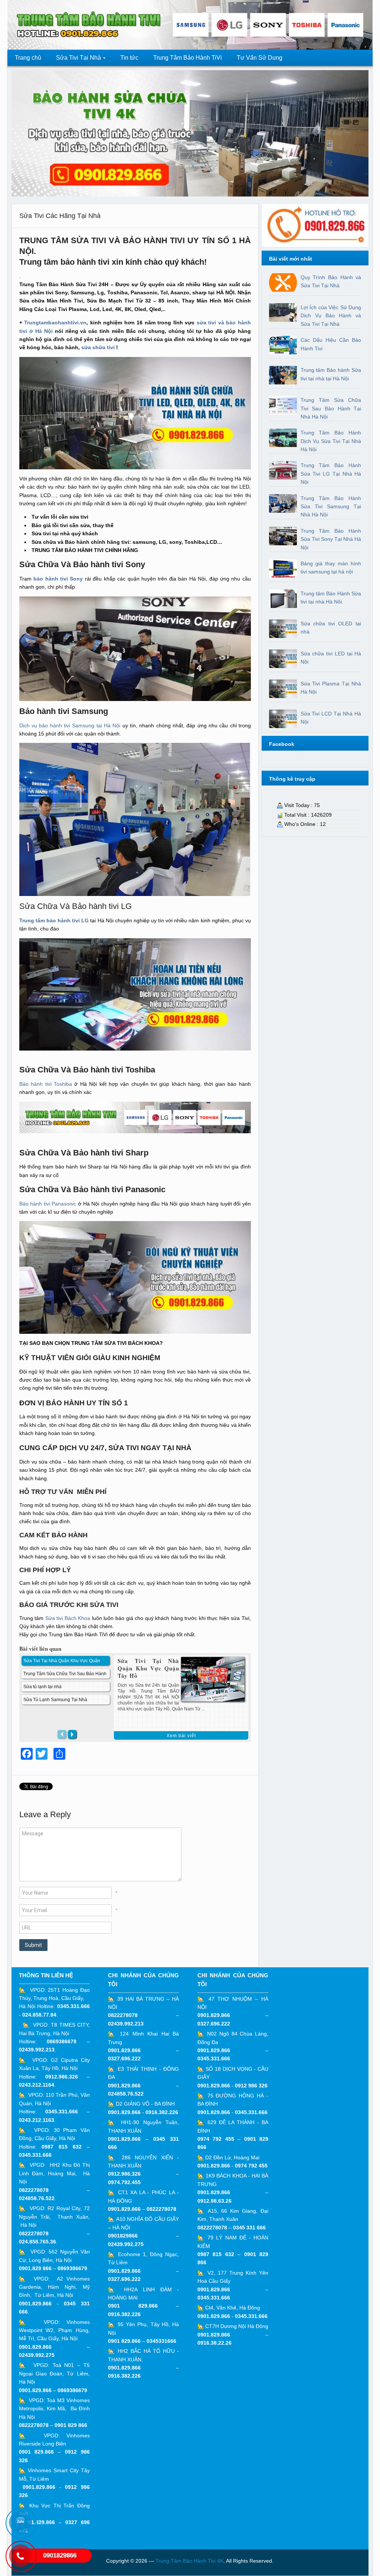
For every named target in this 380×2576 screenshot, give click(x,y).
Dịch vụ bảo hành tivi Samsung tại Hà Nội (70, 725)
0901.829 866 (35, 2268)
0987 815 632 (62, 2147)
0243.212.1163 (37, 2120)
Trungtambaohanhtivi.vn (55, 323)
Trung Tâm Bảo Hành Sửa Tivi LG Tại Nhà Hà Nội (331, 474)
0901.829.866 (35, 2304)
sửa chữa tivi (98, 347)
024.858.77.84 (39, 2015)
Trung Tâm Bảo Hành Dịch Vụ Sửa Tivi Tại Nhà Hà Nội (331, 441)
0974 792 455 (216, 2139)
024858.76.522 (37, 2198)
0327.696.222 (124, 2059)
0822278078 (34, 2190)
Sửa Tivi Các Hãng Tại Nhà (60, 216)
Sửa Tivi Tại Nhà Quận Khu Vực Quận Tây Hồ (148, 1668)
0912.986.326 (62, 2077)
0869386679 (62, 2041)
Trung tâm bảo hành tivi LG (54, 920)
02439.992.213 (37, 2050)
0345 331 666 (249, 2228)
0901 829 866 (71, 2425)
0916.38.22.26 (214, 2343)
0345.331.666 (73, 2006)
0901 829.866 (37, 2452)
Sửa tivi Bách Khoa (68, 1618)
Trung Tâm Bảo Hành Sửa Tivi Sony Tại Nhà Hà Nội (331, 539)
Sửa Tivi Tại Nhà (75, 60)
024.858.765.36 (37, 2242)
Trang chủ (28, 58)
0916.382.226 (162, 2112)
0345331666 (161, 2341)
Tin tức (129, 58)
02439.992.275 (37, 2355)
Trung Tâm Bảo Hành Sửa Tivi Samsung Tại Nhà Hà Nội (331, 507)
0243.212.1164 (37, 2085)
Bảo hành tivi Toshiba (46, 1084)
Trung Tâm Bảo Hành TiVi (188, 58)
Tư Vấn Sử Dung (260, 58)
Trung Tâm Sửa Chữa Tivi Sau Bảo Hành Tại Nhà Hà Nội (331, 408)
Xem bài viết (181, 1736)
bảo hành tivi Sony (58, 579)
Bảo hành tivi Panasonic (48, 1204)
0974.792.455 (124, 2182)
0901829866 (123, 2236)
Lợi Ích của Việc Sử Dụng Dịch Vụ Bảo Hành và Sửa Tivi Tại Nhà (331, 316)
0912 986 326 (251, 2086)
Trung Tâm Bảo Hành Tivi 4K (189, 2561)
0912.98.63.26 (214, 2201)
